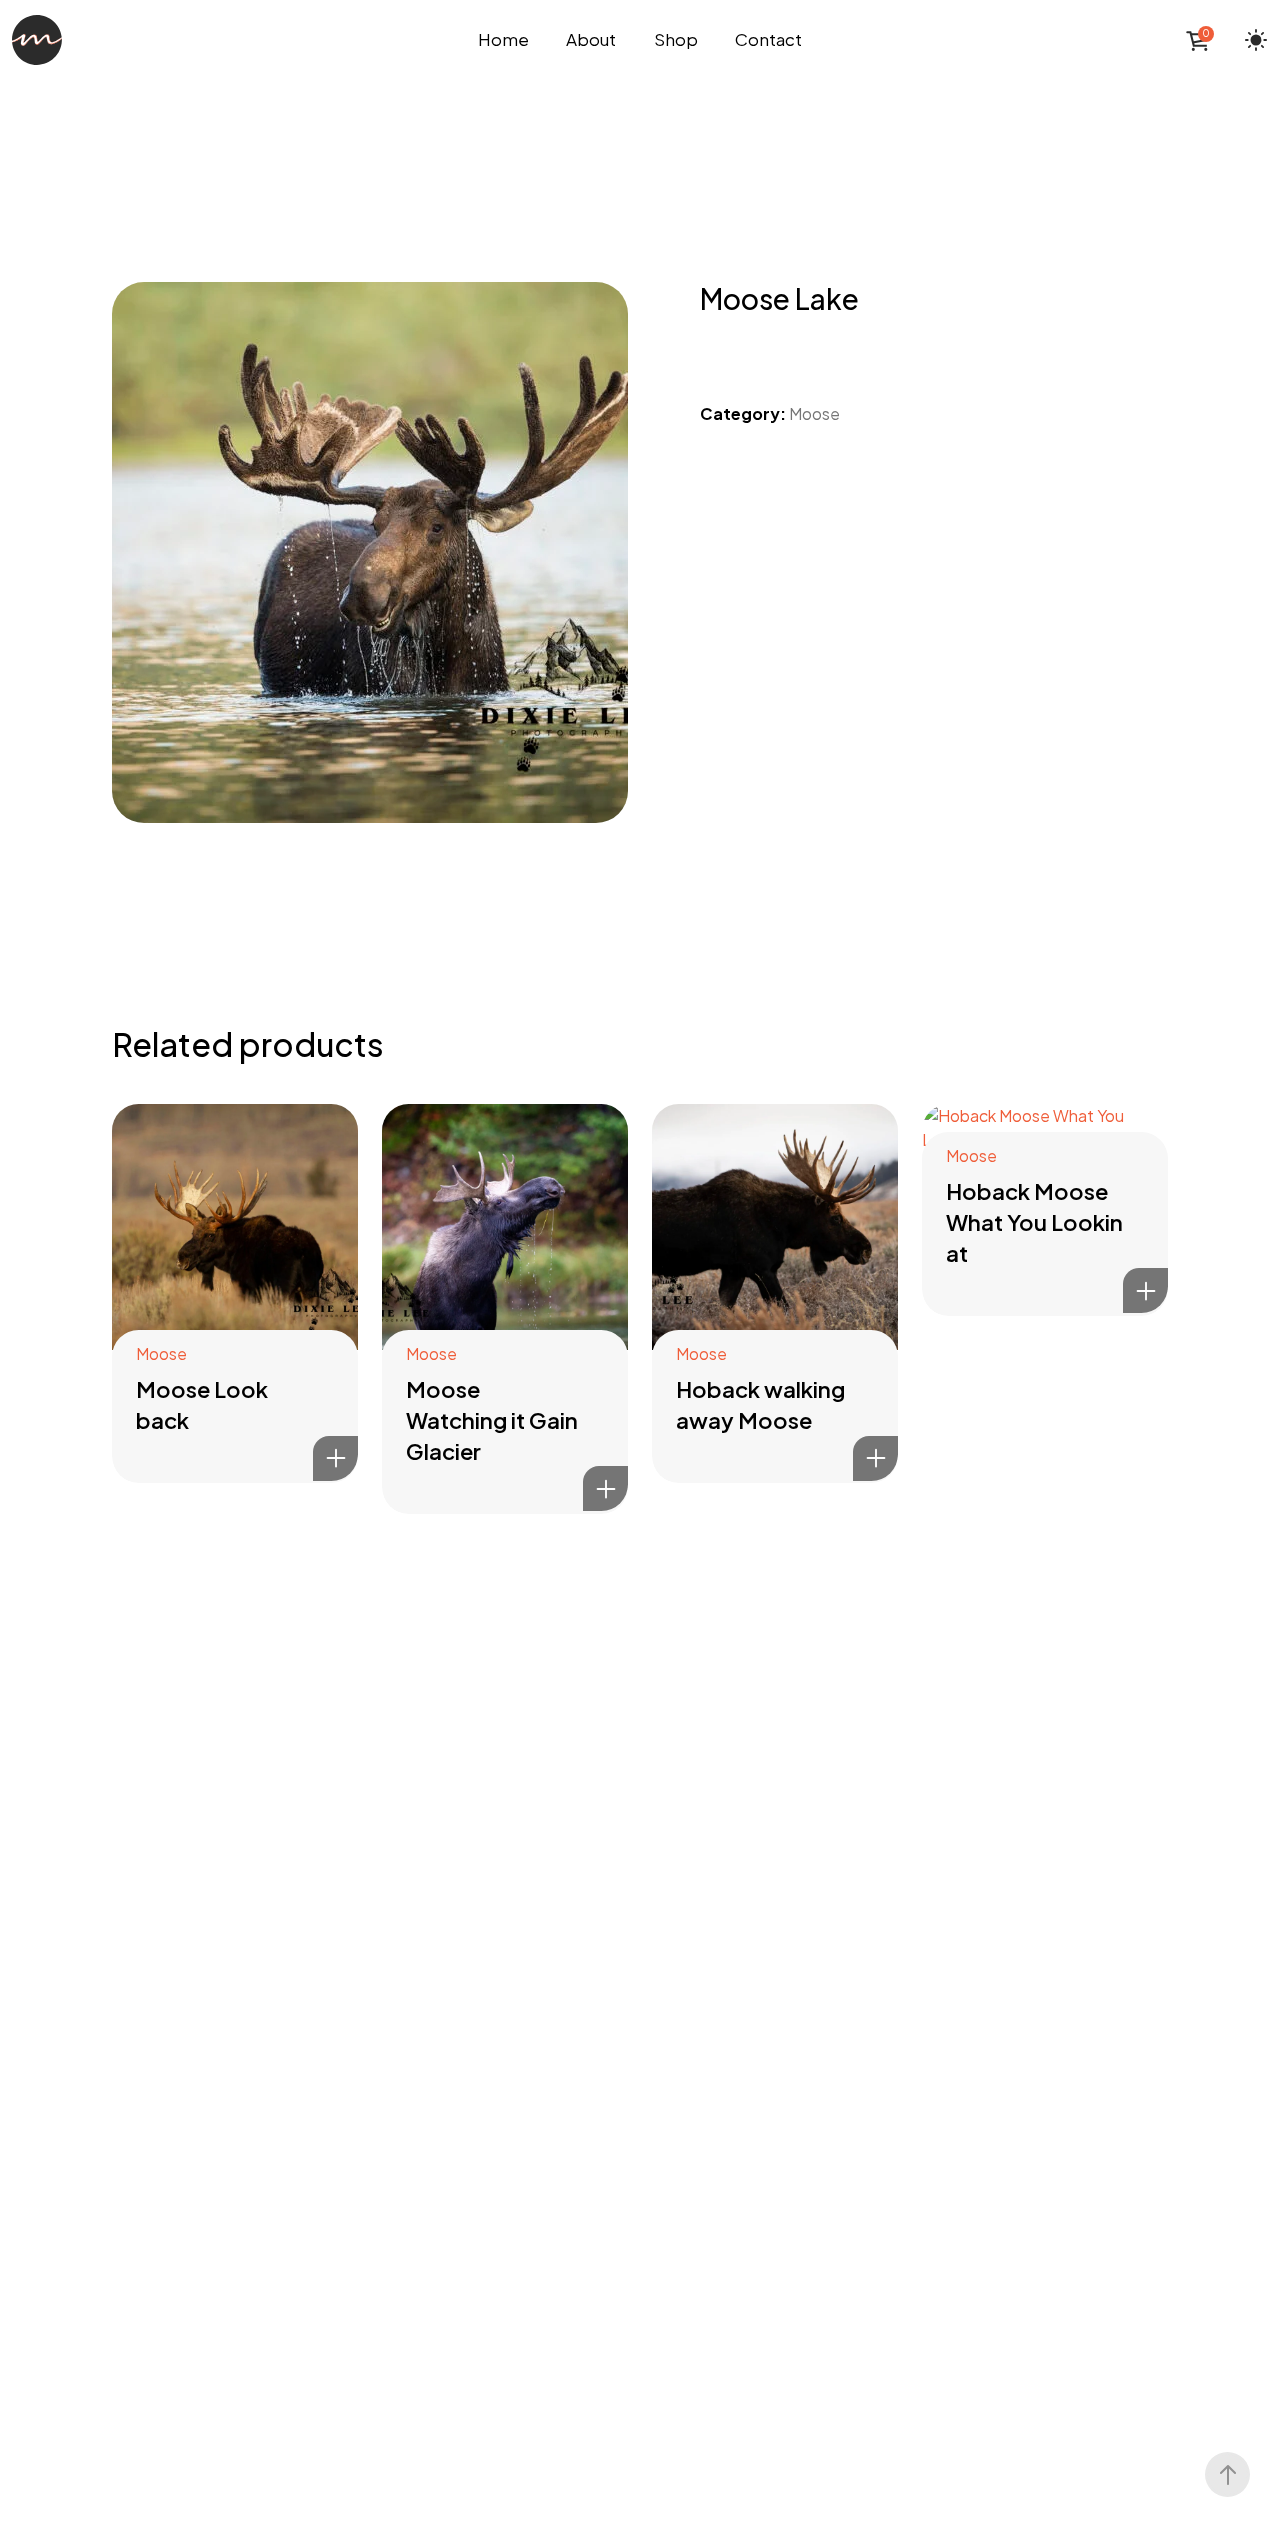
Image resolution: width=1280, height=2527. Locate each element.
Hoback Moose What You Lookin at (1034, 1222)
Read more (335, 1458)
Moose (814, 413)
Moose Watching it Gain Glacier (492, 1420)
